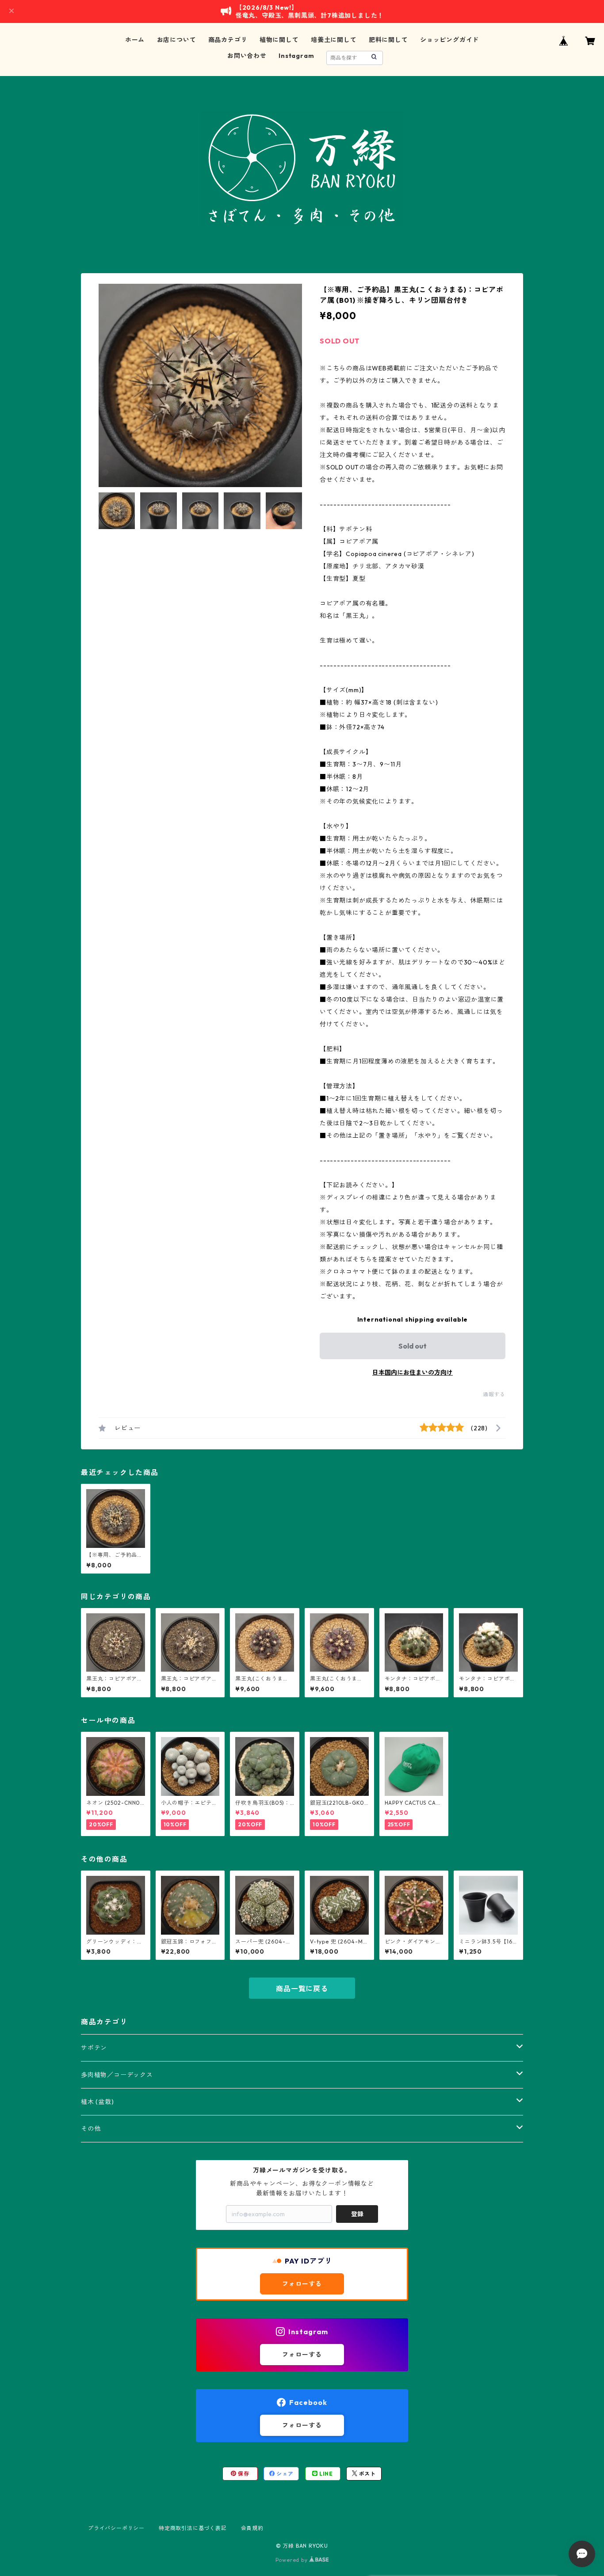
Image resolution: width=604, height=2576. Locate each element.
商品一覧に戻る (302, 1989)
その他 (91, 2129)
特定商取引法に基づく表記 (193, 2528)
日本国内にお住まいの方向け (413, 1372)
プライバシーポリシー (116, 2528)
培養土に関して (334, 40)
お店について (177, 40)
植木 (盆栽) (97, 2102)
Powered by (292, 2560)
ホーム (135, 40)
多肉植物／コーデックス (117, 2075)
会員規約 (252, 2528)
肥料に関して (388, 40)
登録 (357, 2214)
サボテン (94, 2048)
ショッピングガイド (449, 40)
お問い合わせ (247, 56)
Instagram (296, 56)
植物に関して (279, 40)
